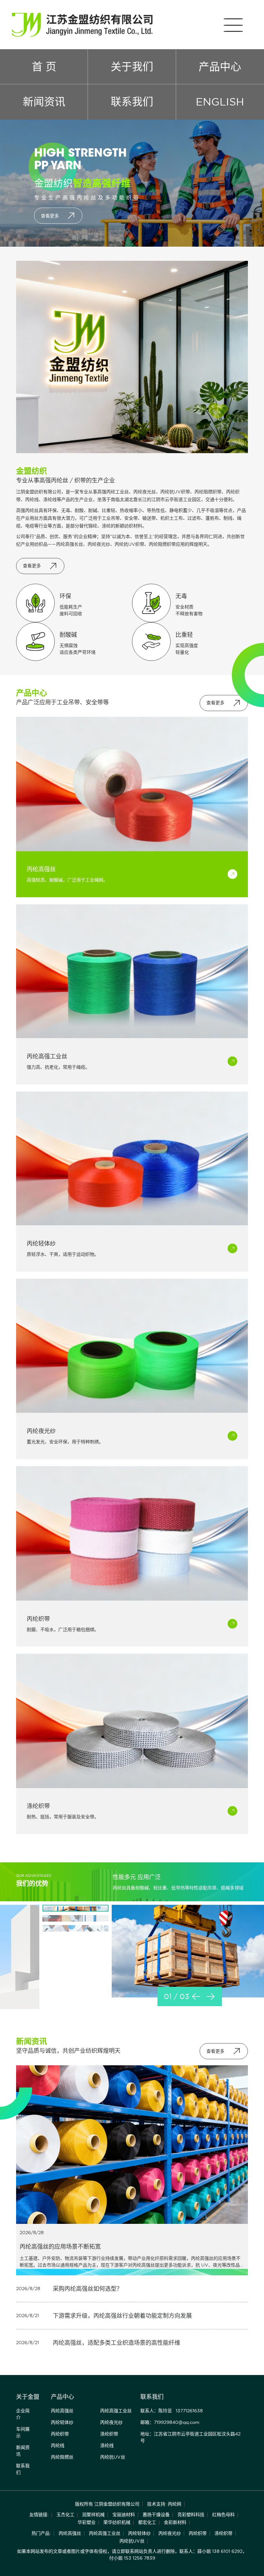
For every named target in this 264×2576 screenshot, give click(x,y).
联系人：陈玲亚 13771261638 (172, 2411)
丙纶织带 (60, 2434)
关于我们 (132, 67)
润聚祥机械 (93, 2515)
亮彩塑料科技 (191, 2515)
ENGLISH (220, 102)
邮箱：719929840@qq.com (170, 2422)
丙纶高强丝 (62, 2411)
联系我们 (132, 102)
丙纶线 (58, 2445)
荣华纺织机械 (117, 2522)
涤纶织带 (109, 2434)
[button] (196, 1996)
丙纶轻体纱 (62, 2422)
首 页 (44, 67)
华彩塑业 (87, 2522)
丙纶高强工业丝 (116, 2411)
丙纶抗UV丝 (113, 2457)
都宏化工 (147, 2522)
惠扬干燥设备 (156, 2515)
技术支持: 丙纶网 (164, 2504)
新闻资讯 (44, 102)
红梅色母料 (223, 2515)
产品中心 (220, 67)
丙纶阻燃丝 (62, 2457)
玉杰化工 (65, 2515)
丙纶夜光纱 (111, 2422)
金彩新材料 (175, 2522)
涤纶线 (107, 2445)
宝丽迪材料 (124, 2515)
